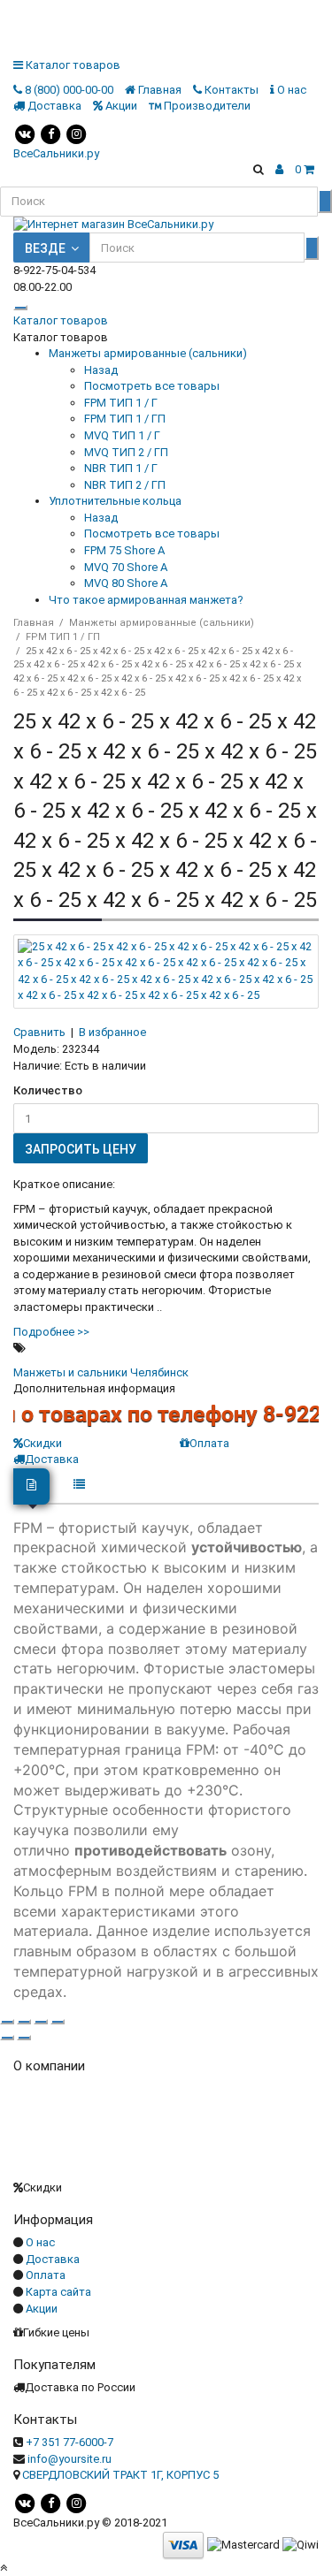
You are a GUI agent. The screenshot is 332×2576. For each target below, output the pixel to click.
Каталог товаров (61, 320)
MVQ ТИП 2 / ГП (126, 452)
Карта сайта (58, 2292)
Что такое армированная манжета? (146, 600)
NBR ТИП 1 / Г (121, 468)
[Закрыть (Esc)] (7, 2022)
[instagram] (76, 133)
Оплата (209, 1443)
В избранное (112, 1032)
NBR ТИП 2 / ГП (125, 485)
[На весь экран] (41, 2022)
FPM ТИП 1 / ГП (125, 419)
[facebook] (50, 133)
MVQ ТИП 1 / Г (122, 435)
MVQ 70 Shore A (126, 567)
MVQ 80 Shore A (126, 583)
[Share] (24, 2022)
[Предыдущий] (7, 2038)
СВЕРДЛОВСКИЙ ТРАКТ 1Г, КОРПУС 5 (120, 2475)
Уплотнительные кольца (115, 501)
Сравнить (39, 1032)
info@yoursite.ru (69, 2459)
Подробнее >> (51, 1332)
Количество (48, 1090)
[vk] (25, 133)
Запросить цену (81, 1149)
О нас (40, 2242)
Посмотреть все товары (152, 386)
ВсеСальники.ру (56, 153)
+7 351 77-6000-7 (69, 2442)
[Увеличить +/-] (58, 2022)
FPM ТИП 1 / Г (121, 403)
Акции (42, 2309)
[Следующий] (24, 2038)
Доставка (53, 2259)
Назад (101, 370)
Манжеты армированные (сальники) (148, 353)
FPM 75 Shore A (124, 550)
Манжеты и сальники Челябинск (101, 1372)
